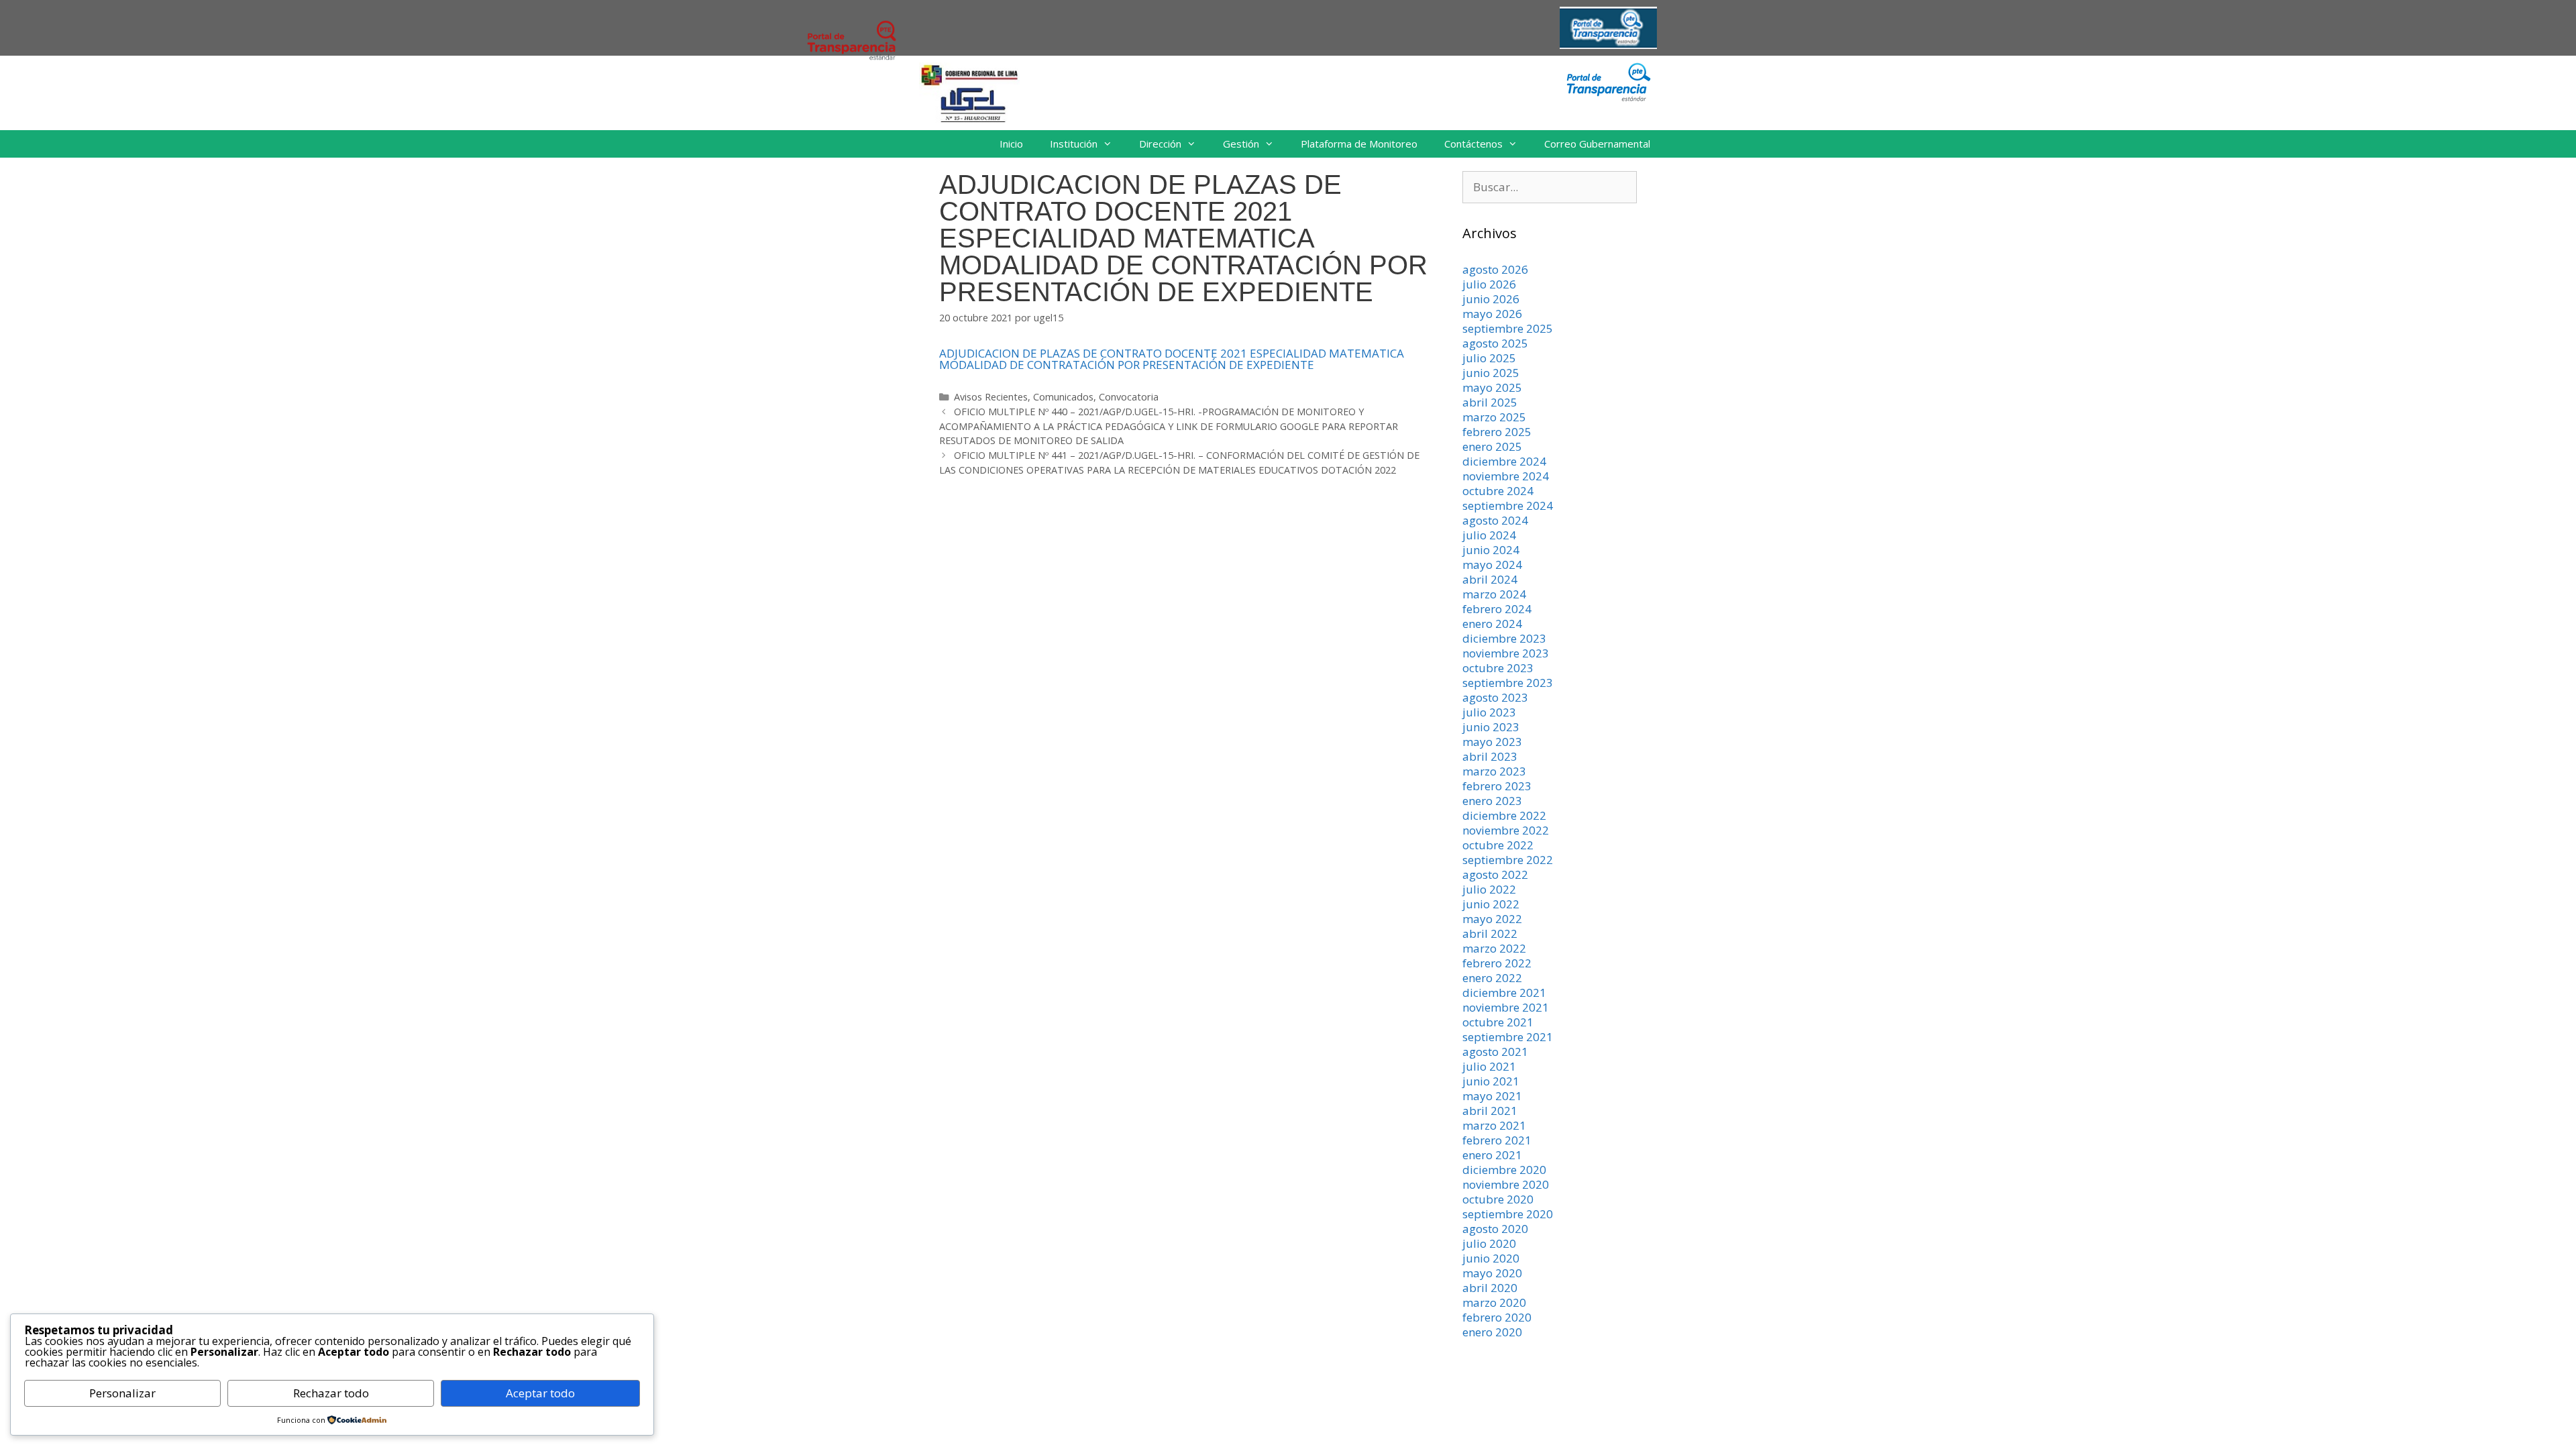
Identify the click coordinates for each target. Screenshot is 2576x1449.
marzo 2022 (1494, 948)
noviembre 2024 (1506, 476)
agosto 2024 (1495, 520)
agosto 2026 (1495, 269)
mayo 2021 (1492, 1096)
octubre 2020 (1498, 1199)
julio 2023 (1489, 712)
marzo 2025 (1494, 417)
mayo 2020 (1492, 1273)
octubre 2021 (1498, 1022)
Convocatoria (1129, 397)
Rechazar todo (331, 1393)
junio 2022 (1491, 904)
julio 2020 (1489, 1243)
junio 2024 (1491, 550)
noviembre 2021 (1506, 1007)
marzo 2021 (1494, 1125)
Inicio (1011, 144)
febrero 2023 (1497, 786)
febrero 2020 (1497, 1317)
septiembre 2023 (1508, 683)
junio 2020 (1491, 1258)
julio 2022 (1489, 889)
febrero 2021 (1497, 1140)
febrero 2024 (1497, 609)
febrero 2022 (1497, 963)
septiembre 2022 (1508, 860)
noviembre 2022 (1506, 830)
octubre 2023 (1498, 668)
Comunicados (1063, 397)
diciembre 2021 (1504, 992)
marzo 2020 (1494, 1302)
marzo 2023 (1494, 771)
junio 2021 (1491, 1081)
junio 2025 (1491, 373)
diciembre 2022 (1504, 815)
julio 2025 (1489, 358)
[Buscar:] (1550, 187)
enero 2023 (1492, 801)
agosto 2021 (1495, 1052)
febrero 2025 (1497, 432)
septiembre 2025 (1508, 328)
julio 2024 (1489, 535)
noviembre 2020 (1506, 1184)
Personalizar (122, 1393)
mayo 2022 (1492, 919)
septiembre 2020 (1508, 1214)
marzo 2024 (1494, 594)
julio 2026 (1489, 284)
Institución (1074, 144)
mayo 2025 (1492, 387)
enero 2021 (1492, 1155)
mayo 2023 (1492, 742)
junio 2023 (1491, 727)
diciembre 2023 (1504, 638)
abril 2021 (1490, 1111)
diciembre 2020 (1504, 1170)
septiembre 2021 (1508, 1037)
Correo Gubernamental (1597, 144)
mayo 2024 (1492, 565)
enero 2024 (1492, 624)
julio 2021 (1489, 1066)
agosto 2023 (1495, 697)
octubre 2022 (1498, 845)
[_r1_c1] (1608, 98)
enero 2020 (1492, 1332)
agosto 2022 (1495, 874)
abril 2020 (1490, 1288)
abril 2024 (1490, 579)
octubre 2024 (1498, 491)
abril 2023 (1490, 756)
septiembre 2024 (1508, 505)
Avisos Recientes (991, 397)
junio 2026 (1491, 299)
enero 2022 (1492, 978)
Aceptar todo (540, 1393)
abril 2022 (1490, 933)
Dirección (1160, 144)
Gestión (1241, 144)
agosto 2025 (1495, 343)
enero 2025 (1492, 446)
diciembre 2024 (1504, 461)
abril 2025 (1490, 402)
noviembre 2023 (1506, 653)
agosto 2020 (1495, 1229)
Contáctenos (1473, 144)
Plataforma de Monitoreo (1359, 144)
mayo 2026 (1492, 314)
